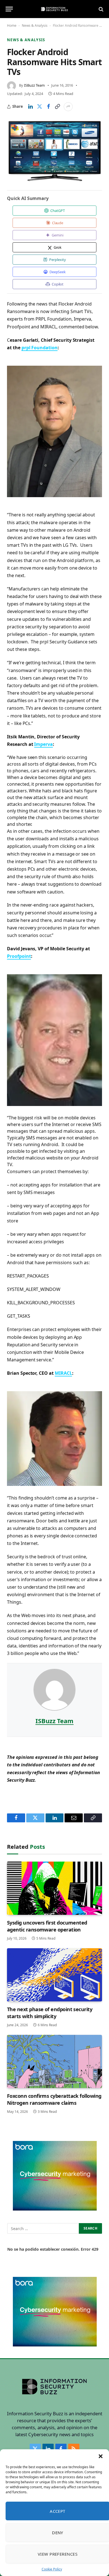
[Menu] (9, 9)
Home (12, 25)
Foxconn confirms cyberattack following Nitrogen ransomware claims (54, 2099)
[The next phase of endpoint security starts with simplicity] (54, 1975)
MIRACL (63, 1373)
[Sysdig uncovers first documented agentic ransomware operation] (54, 1888)
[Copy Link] (57, 107)
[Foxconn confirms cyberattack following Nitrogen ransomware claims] (54, 2061)
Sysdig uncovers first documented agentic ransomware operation (47, 1926)
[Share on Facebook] (48, 107)
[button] (101, 2456)
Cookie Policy (52, 2569)
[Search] (100, 9)
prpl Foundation (40, 348)
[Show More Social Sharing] (68, 107)
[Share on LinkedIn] (30, 107)
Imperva (43, 744)
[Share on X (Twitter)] (39, 107)
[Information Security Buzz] (54, 9)
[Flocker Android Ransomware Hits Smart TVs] (54, 150)
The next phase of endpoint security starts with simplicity (50, 2013)
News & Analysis (35, 25)
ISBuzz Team (34, 85)
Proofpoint (19, 956)
